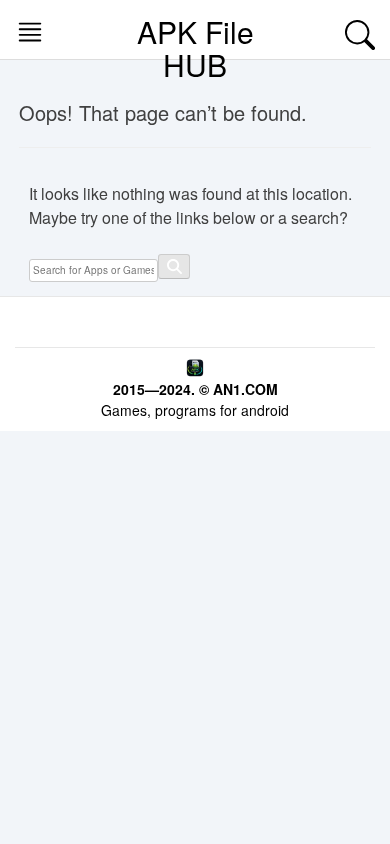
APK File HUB (195, 48)
